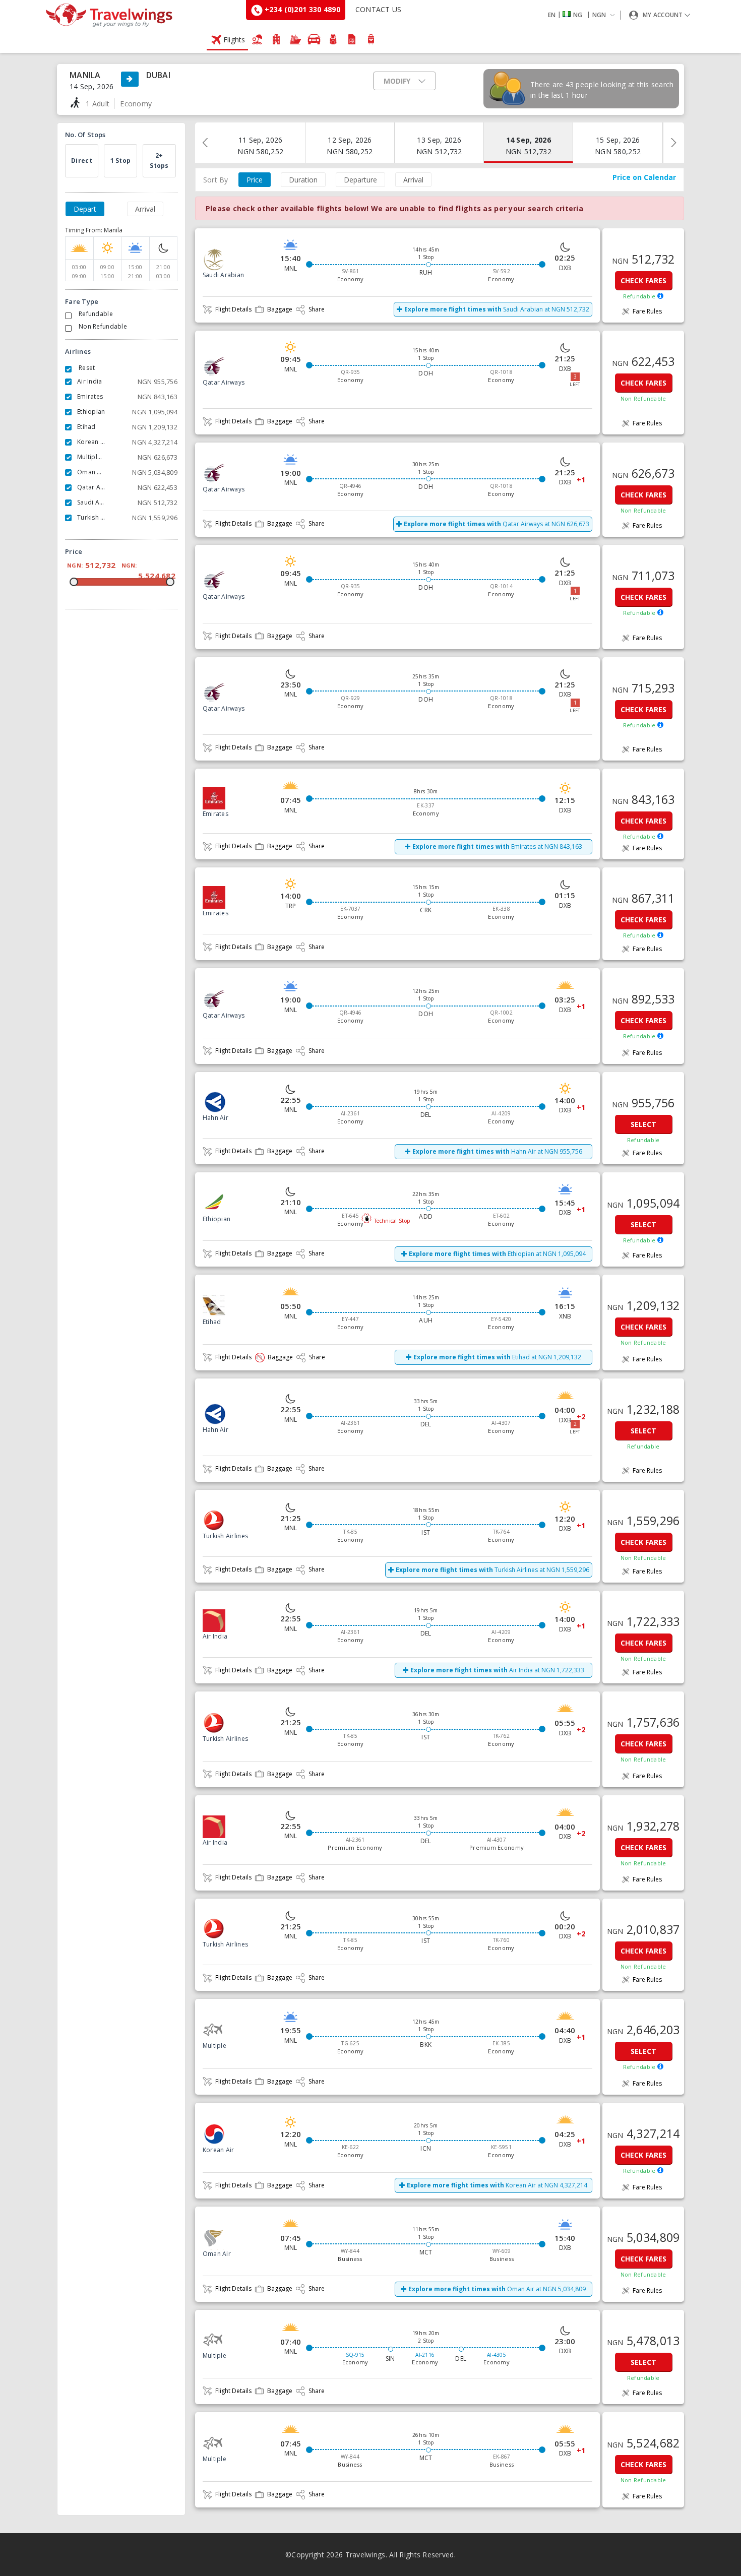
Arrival (145, 209)
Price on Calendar (644, 177)
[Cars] (314, 39)
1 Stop (121, 161)
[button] (583, 15)
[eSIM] (352, 39)
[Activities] (333, 39)
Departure (360, 180)
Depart (85, 209)
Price (255, 180)
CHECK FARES (643, 280)
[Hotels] (276, 39)
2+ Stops (159, 161)
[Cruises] (295, 39)
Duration (303, 180)
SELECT (643, 1124)
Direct (82, 161)
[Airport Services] (371, 39)
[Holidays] (258, 39)
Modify (397, 81)
